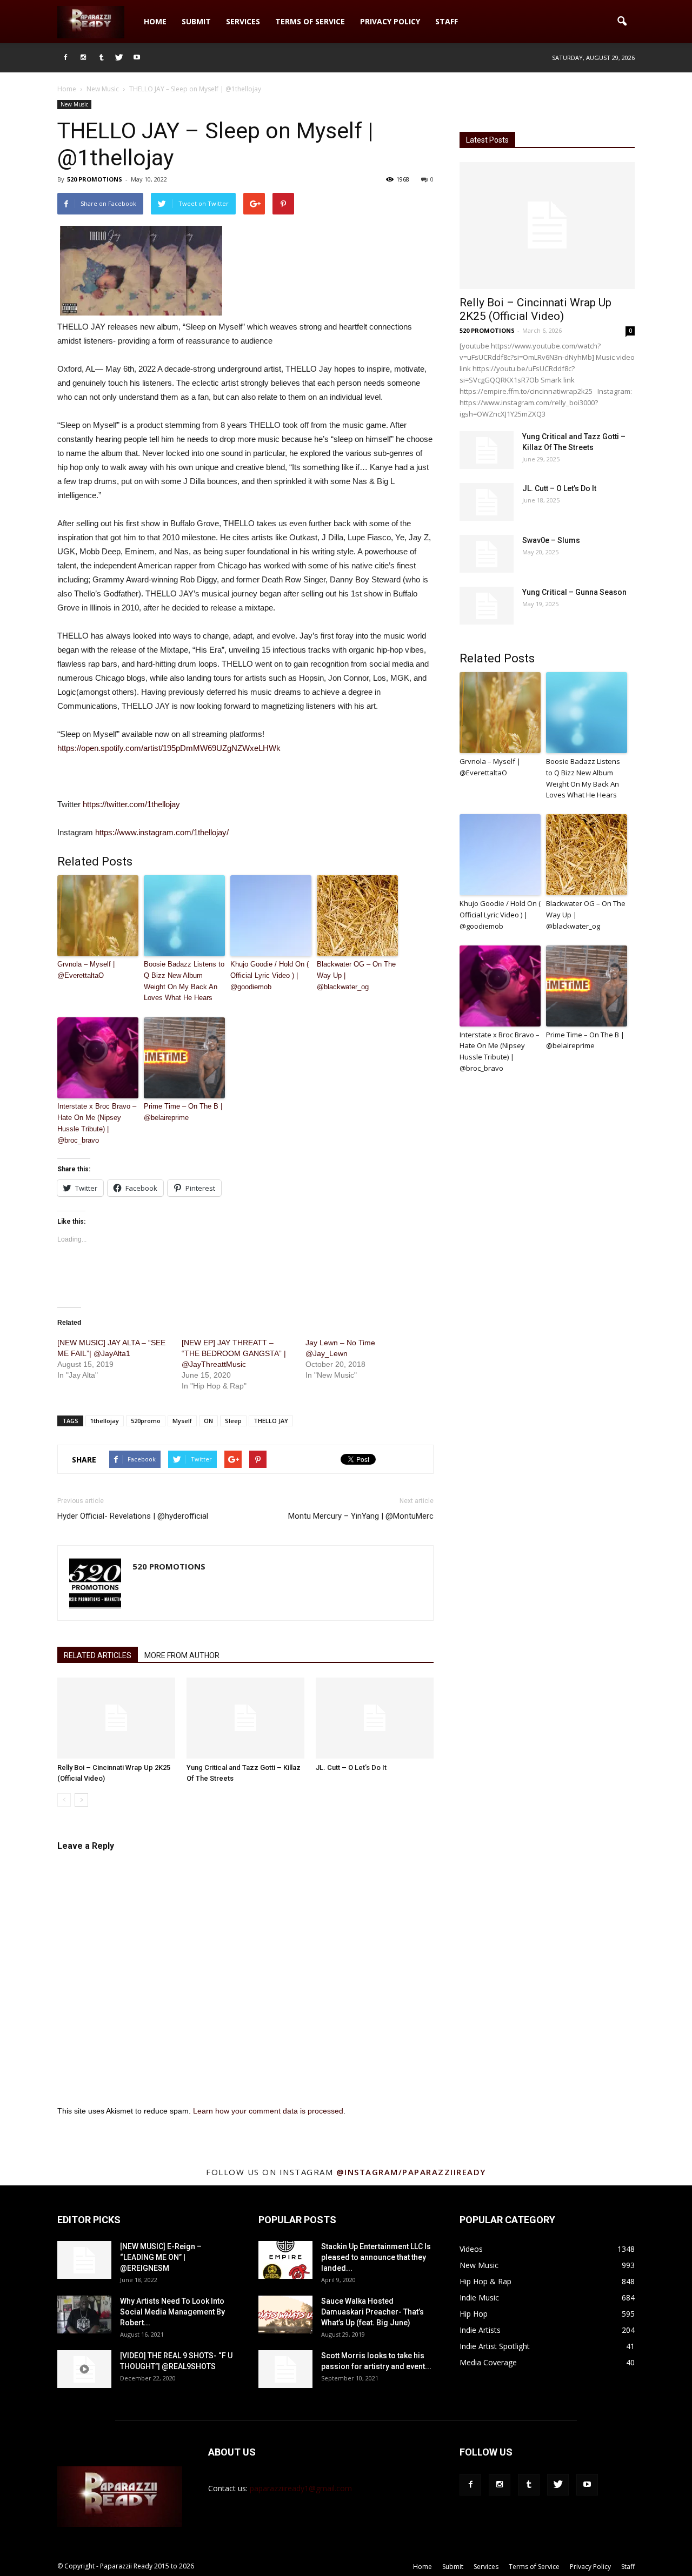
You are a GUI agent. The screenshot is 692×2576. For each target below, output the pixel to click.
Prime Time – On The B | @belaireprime (183, 1112)
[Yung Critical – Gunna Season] (487, 606)
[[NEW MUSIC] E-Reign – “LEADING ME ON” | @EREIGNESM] (84, 2260)
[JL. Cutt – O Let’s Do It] (375, 1718)
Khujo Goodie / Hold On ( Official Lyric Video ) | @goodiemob (270, 975)
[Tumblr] (101, 58)
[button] (622, 22)
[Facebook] (65, 58)
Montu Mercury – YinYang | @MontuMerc (361, 1516)
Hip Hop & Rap (485, 2281)
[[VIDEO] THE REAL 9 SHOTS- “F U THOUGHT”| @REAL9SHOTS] (84, 2369)
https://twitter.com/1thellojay (131, 804)
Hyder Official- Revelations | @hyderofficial (133, 1516)
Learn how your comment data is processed (268, 2111)
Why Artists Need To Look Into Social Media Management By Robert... (172, 2312)
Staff (447, 21)
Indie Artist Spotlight (495, 2346)
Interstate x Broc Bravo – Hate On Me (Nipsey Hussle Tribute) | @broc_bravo (97, 1123)
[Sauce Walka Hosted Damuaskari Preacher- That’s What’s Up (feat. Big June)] (285, 2315)
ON (208, 1421)
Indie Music (479, 2297)
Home (155, 21)
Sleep (233, 1421)
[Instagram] (83, 58)
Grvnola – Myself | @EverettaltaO (86, 970)
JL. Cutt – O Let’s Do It (351, 1767)
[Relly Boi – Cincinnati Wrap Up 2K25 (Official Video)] (116, 1718)
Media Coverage (488, 2362)
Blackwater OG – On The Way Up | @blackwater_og (356, 975)
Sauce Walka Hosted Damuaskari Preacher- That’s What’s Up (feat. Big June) (372, 2312)
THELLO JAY (271, 1421)
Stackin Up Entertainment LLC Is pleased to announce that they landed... (376, 2257)
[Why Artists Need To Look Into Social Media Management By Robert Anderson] (84, 2315)
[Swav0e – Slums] (487, 554)
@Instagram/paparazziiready (411, 2172)
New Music (74, 104)
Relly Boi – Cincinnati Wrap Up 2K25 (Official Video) (535, 309)
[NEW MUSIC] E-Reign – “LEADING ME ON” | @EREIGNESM (161, 2257)
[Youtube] (137, 58)
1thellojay (105, 1421)
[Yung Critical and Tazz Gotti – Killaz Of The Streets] (245, 1718)
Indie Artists (480, 2330)
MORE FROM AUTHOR (182, 1655)
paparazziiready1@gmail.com (301, 2488)
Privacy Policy (390, 21)
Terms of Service (310, 21)
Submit (196, 21)
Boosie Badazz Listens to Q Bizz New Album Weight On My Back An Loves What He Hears (184, 981)
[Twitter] (119, 58)
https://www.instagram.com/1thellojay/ (162, 832)
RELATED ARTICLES (98, 1655)
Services (243, 21)
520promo (146, 1421)
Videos (471, 2249)
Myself (182, 1421)
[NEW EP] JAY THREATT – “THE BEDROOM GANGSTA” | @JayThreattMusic (234, 1353)
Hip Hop (474, 2314)
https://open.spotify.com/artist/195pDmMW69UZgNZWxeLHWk (169, 748)
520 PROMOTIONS (95, 179)
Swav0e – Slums (551, 540)
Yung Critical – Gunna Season (574, 592)
